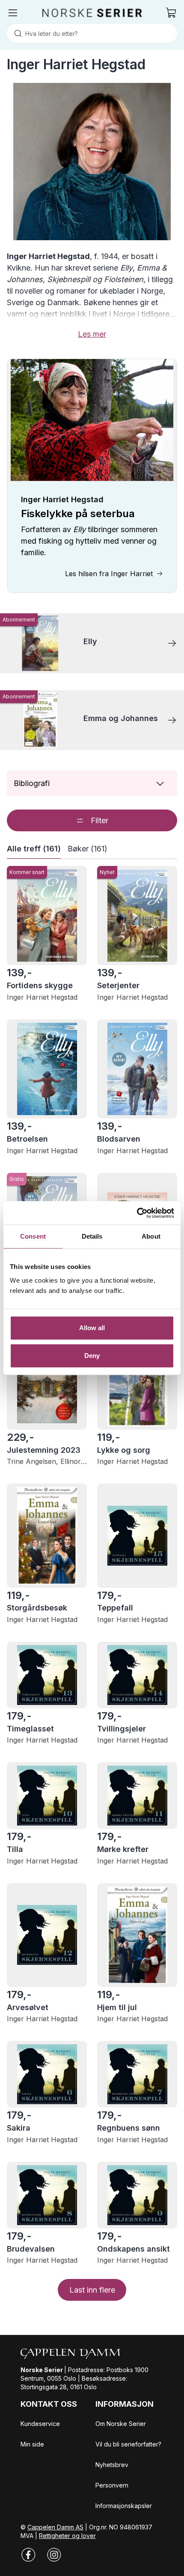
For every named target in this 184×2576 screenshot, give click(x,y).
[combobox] (92, 33)
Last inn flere (92, 2290)
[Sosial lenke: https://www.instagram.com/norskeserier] (54, 2555)
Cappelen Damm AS (55, 2527)
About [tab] (151, 1236)
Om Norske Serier (121, 2424)
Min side (32, 2444)
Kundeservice (40, 2424)
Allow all (92, 1328)
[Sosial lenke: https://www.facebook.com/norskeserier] (28, 2555)
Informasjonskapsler (124, 2506)
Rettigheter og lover (67, 2536)
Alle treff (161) (34, 849)
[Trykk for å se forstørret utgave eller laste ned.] (92, 162)
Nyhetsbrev (112, 2465)
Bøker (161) (88, 849)
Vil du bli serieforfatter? (128, 2444)
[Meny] (13, 13)
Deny (92, 1356)
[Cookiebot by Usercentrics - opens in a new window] (137, 1213)
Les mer (92, 334)
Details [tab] (92, 1236)
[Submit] (16, 33)
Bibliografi (32, 783)
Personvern (112, 2485)
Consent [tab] (33, 1236)
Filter (99, 820)
